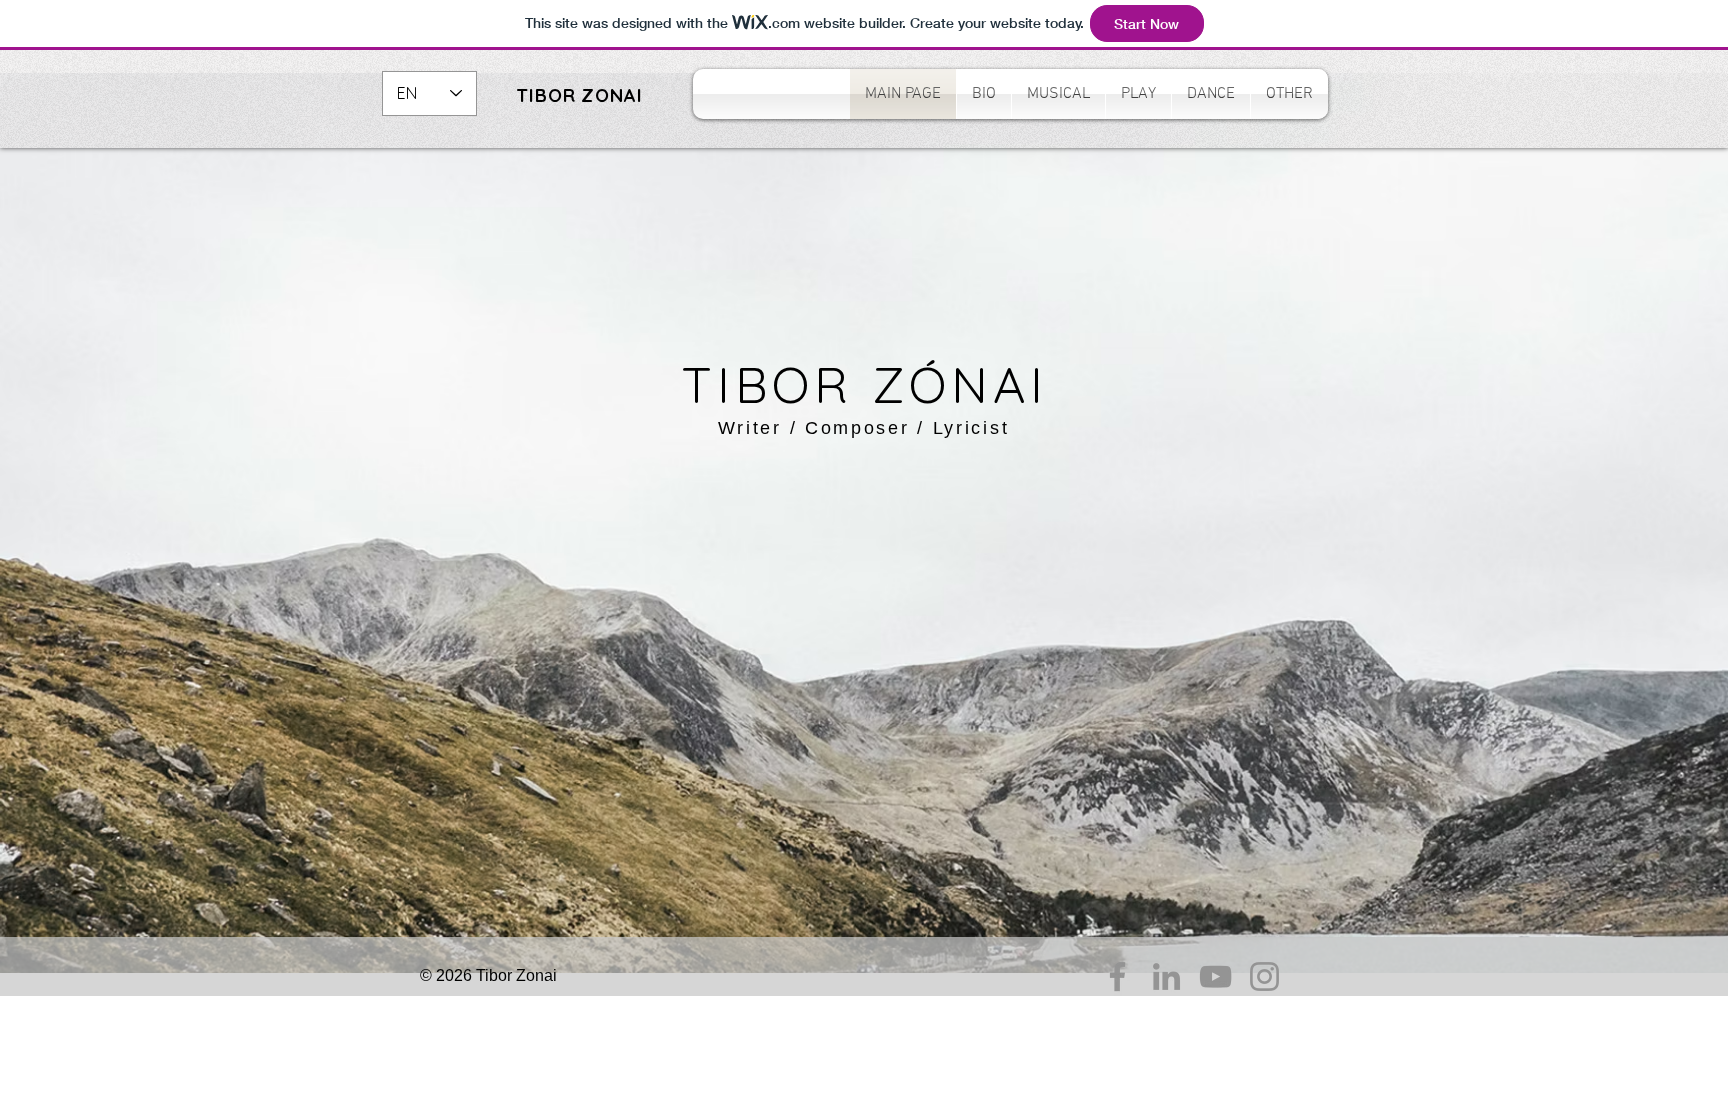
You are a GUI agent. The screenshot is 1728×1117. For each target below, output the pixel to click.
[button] (1058, 94)
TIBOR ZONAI (579, 95)
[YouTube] (1215, 976)
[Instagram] (1264, 976)
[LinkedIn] (1166, 976)
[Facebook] (1117, 976)
